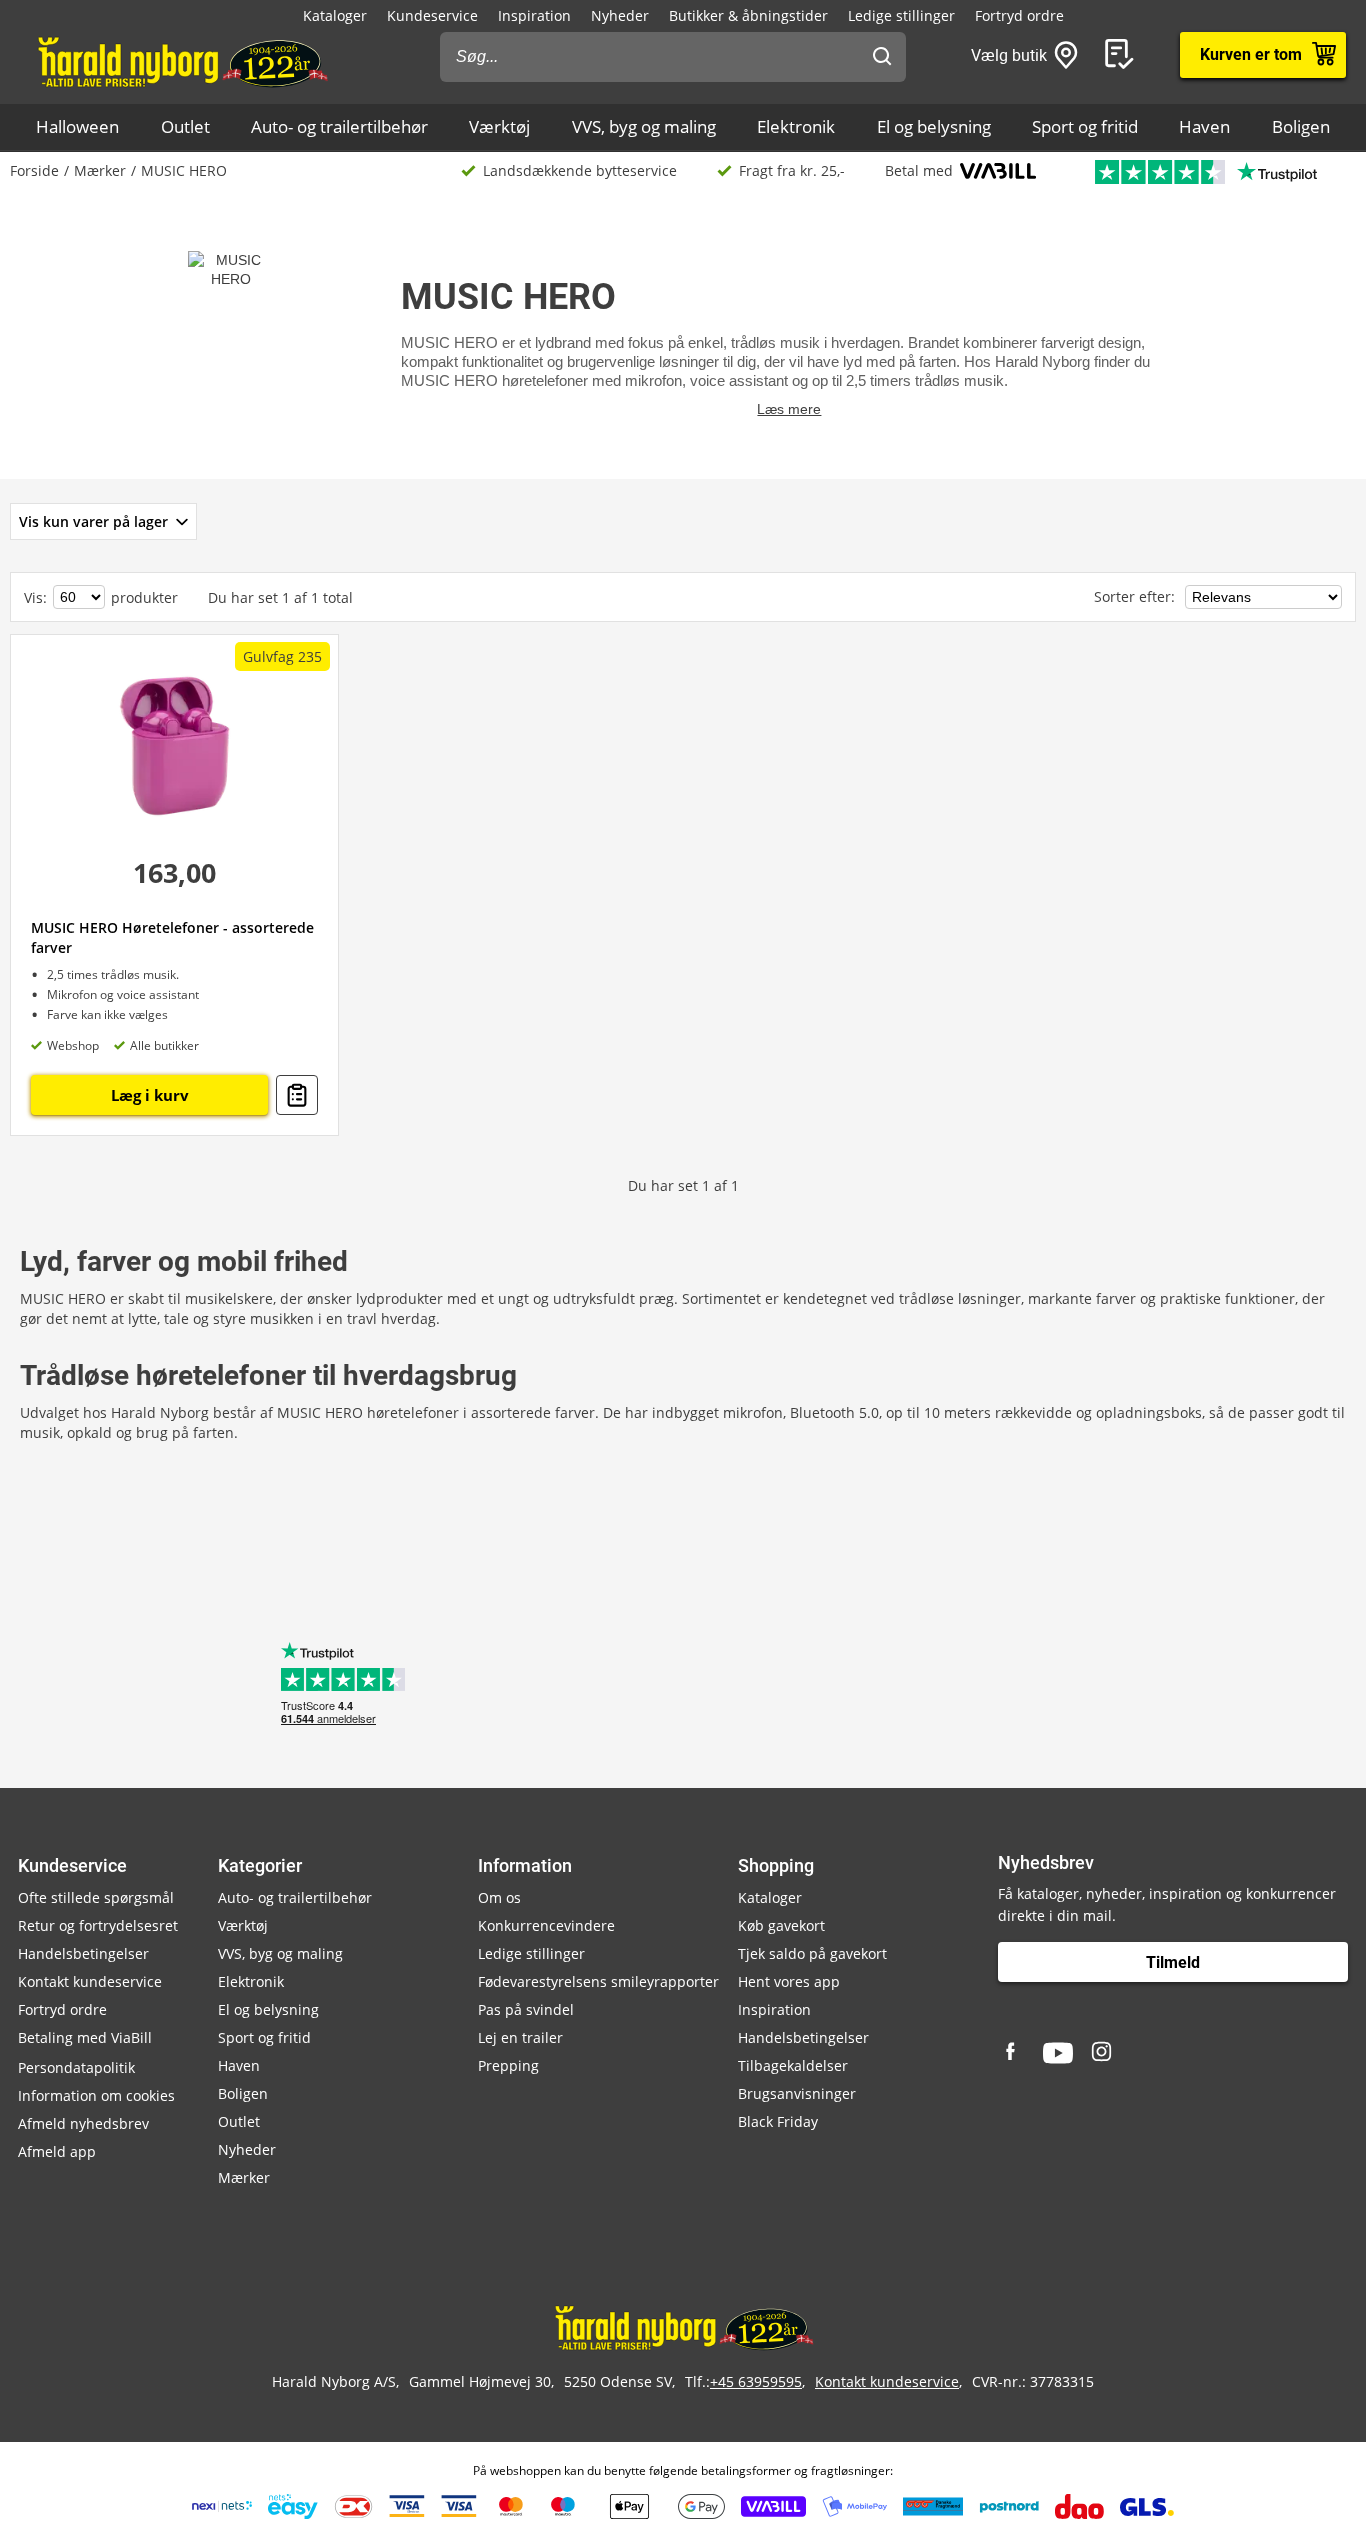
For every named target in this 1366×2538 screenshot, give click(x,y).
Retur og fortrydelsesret (98, 1925)
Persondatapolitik (76, 2067)
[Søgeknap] (882, 57)
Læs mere (789, 409)
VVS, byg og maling (644, 126)
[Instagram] (1103, 2053)
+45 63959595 (756, 2381)
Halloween (77, 126)
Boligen (1301, 126)
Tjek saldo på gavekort (812, 1953)
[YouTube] (1058, 2053)
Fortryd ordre (1019, 15)
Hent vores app (789, 1981)
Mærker (100, 170)
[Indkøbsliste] (1123, 55)
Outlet (185, 126)
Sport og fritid (1085, 126)
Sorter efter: (1136, 596)
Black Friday (778, 2121)
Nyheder (620, 15)
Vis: (35, 597)
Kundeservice (432, 15)
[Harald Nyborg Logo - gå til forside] (181, 61)
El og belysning (934, 126)
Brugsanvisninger (797, 2093)
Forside (34, 170)
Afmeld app (57, 2151)
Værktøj (499, 126)
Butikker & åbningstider (748, 15)
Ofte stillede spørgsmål (96, 1897)
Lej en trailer (520, 2037)
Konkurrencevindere (546, 1925)
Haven (1204, 126)
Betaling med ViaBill (85, 2037)
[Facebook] (1013, 2053)
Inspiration (534, 15)
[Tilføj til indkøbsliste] (297, 1095)
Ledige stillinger (901, 15)
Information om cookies (96, 2095)
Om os (499, 1897)
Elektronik (796, 126)
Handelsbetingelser (83, 1953)
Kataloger (335, 15)
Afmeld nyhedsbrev (83, 2123)
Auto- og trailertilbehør (339, 126)
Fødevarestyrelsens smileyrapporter (598, 1981)
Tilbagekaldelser (793, 2065)
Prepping (508, 2065)
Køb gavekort (781, 1925)
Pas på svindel (526, 2009)
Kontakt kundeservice (90, 1981)
